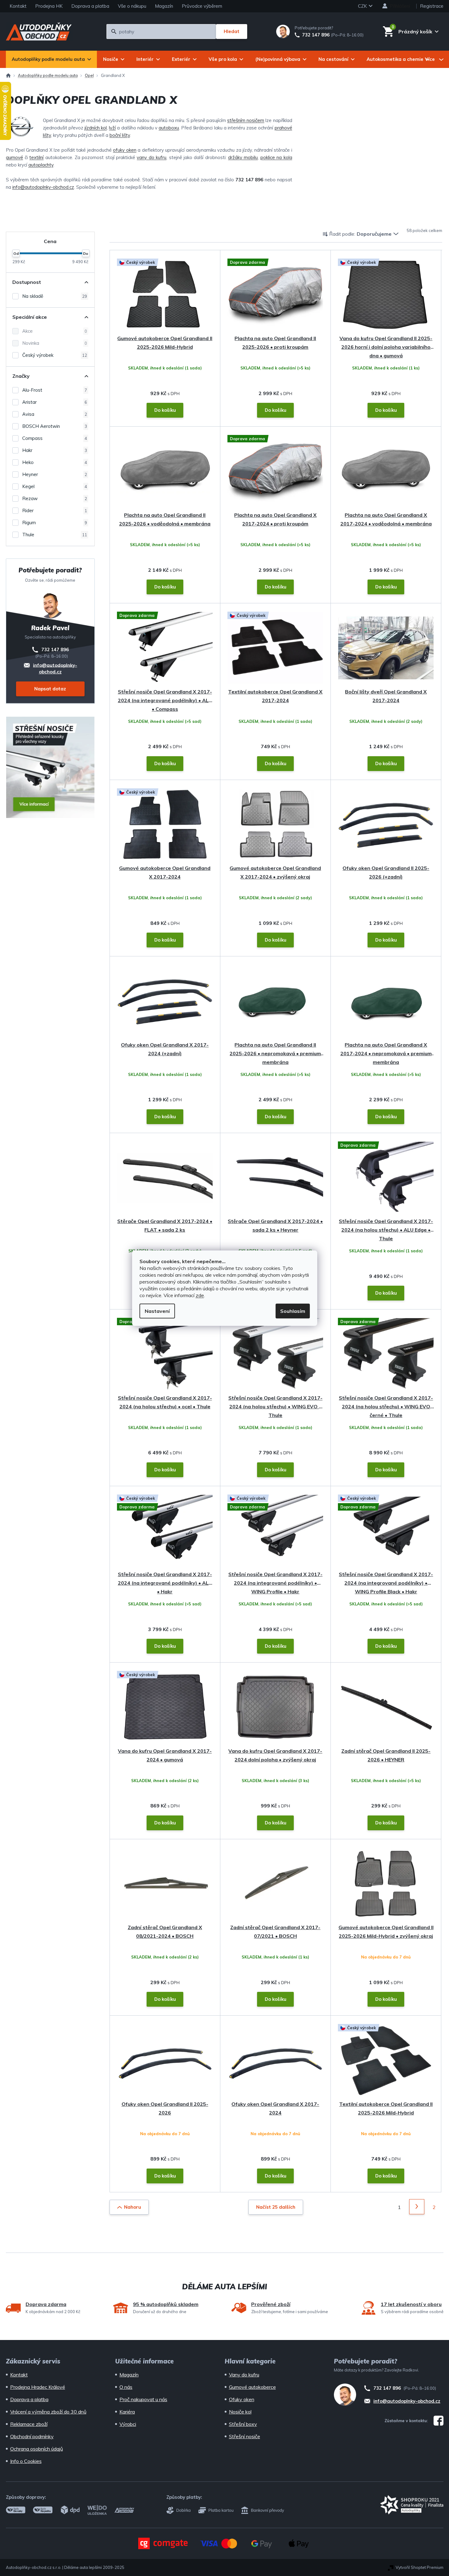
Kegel (55, 486)
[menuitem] (51, 59)
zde (200, 1295)
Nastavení (157, 1311)
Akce (55, 331)
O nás (126, 2387)
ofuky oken (125, 150)
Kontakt (18, 6)
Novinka (55, 343)
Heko (55, 462)
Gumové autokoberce (252, 2387)
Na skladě (55, 296)
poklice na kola (276, 157)
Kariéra (127, 2412)
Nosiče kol (240, 2412)
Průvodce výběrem (202, 6)
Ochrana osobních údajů (37, 2449)
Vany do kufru (244, 2375)
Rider (55, 510)
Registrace (432, 6)
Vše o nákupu (132, 6)
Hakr (55, 450)
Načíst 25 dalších (276, 2207)
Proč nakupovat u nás (143, 2399)
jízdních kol (96, 128)
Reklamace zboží (29, 2424)
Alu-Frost (55, 390)
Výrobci (128, 2424)
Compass (55, 438)
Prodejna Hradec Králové (38, 2387)
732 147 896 (316, 35)
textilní (36, 157)
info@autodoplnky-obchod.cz (43, 187)
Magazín (164, 6)
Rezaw (55, 498)
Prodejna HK (49, 6)
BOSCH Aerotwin (55, 426)
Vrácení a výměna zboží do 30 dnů (48, 2412)
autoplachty (41, 165)
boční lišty (120, 135)
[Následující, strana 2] (417, 2207)
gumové (15, 157)
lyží (112, 128)
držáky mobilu (243, 157)
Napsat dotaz (50, 689)
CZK (363, 6)
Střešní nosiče (245, 2436)
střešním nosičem (246, 120)
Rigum (55, 523)
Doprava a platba (90, 6)
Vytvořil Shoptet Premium (420, 2567)
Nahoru (133, 2207)
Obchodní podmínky (32, 2436)
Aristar (55, 402)
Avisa (55, 414)
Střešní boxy (243, 2424)
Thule (55, 535)
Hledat (232, 31)
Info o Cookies (26, 2461)
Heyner (55, 474)
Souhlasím (293, 1311)
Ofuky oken (242, 2399)
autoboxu (169, 128)
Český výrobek (55, 355)
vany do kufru (152, 157)
